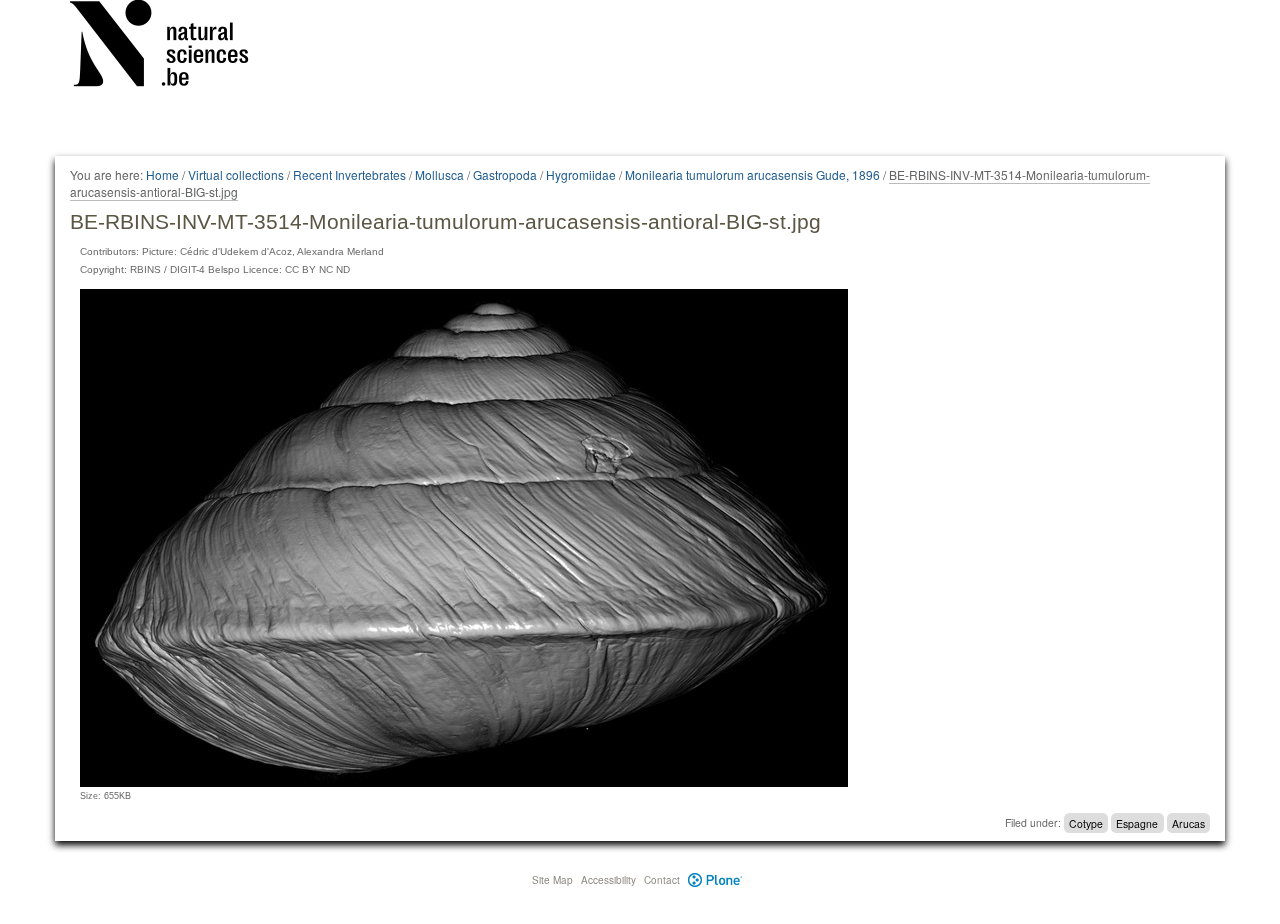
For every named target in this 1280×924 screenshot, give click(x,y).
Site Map (552, 880)
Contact (662, 880)
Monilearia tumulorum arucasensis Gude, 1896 (752, 174)
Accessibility (608, 880)
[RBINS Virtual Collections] (172, 47)
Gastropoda (505, 174)
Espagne (1137, 822)
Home (162, 174)
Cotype (1086, 822)
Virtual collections (236, 174)
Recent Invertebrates (349, 174)
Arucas (1188, 822)
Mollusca (439, 174)
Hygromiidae (581, 174)
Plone (715, 880)
